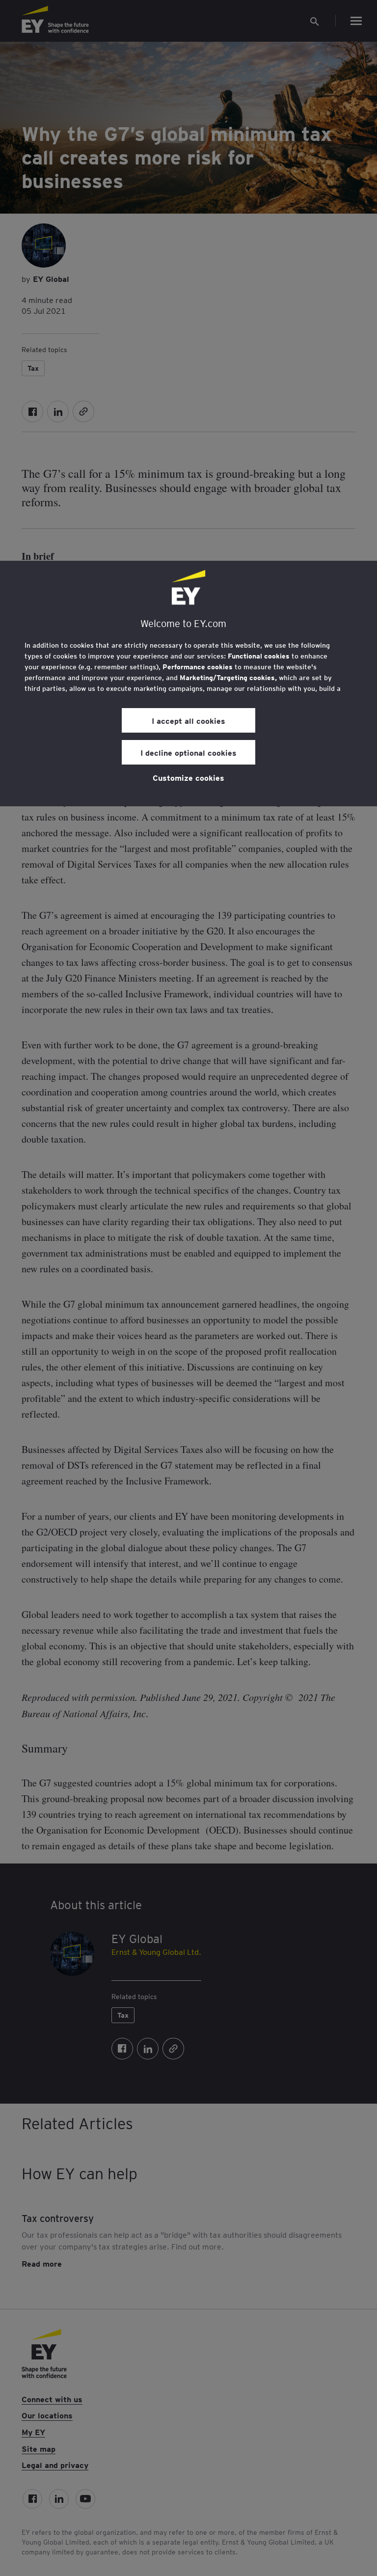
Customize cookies (188, 777)
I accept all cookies (188, 720)
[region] (188, 684)
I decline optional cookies (188, 752)
